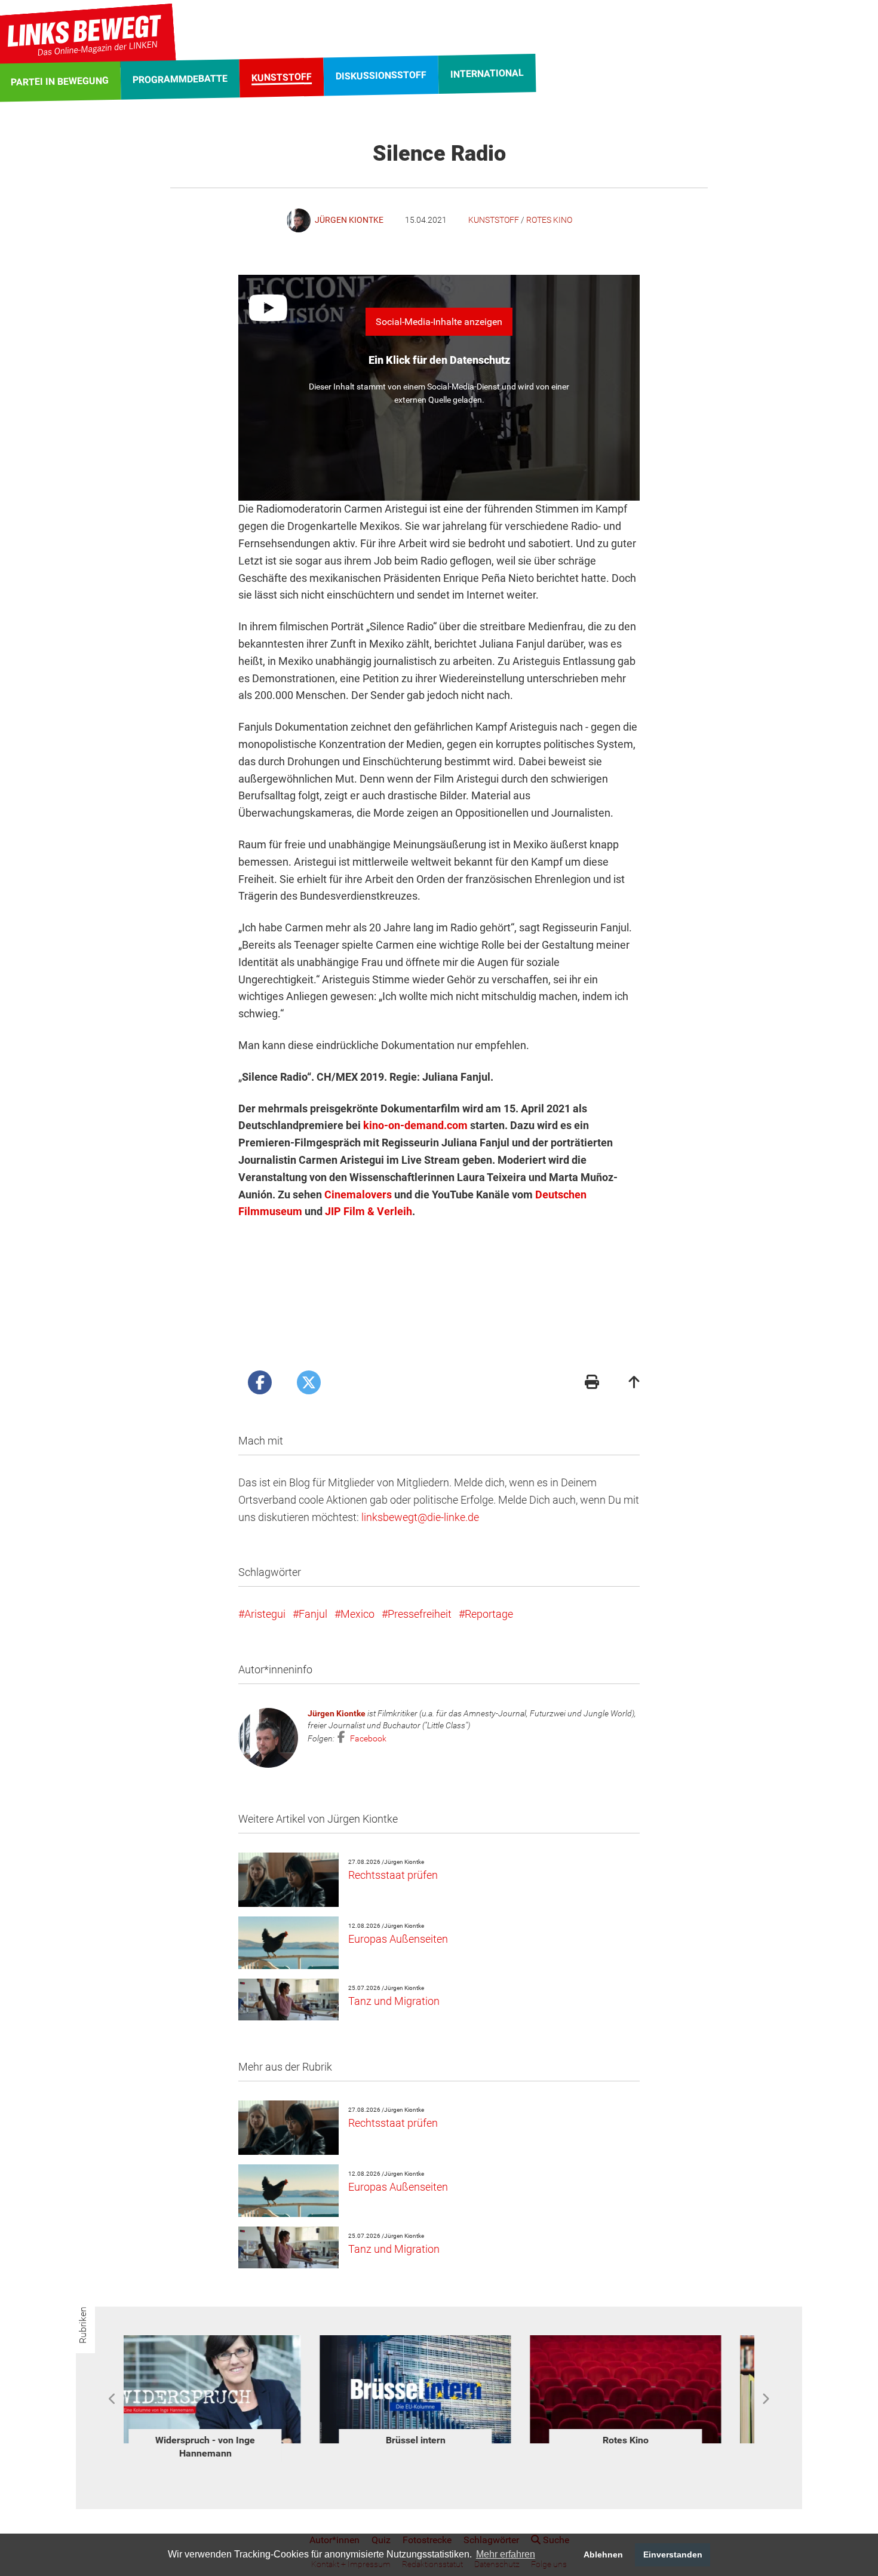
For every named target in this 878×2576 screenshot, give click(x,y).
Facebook (367, 1738)
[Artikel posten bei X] (309, 1382)
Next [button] (765, 2399)
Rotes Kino (549, 220)
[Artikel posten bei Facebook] (260, 1382)
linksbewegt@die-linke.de (420, 1517)
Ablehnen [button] (603, 2554)
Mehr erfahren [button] (506, 2554)
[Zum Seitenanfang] (634, 1383)
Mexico (357, 1614)
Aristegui (265, 1614)
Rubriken (83, 2325)
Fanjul (313, 1614)
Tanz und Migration (394, 2001)
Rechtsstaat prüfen (393, 1875)
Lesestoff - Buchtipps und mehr (650, 2447)
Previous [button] (113, 2399)
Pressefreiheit (420, 1614)
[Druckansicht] (592, 1383)
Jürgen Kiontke (337, 1713)
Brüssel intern (229, 2440)
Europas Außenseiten (398, 1939)
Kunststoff (494, 220)
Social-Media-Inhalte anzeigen (439, 322)
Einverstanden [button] (673, 2554)
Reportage (489, 1614)
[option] (229, 2392)
